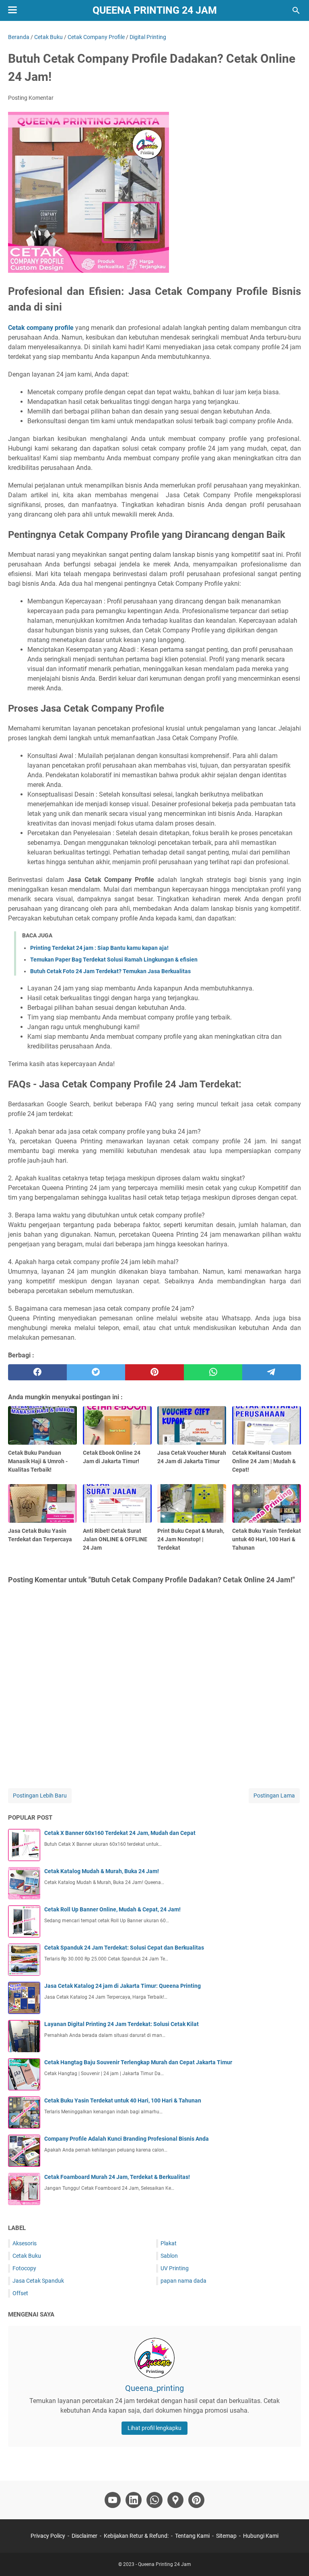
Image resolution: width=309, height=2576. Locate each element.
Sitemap (226, 2536)
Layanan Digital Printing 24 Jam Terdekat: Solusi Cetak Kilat (122, 2024)
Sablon (169, 2256)
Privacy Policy (48, 2536)
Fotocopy (24, 2268)
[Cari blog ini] (296, 10)
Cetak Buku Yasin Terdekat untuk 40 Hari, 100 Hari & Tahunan (123, 2100)
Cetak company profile (41, 328)
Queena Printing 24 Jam (155, 10)
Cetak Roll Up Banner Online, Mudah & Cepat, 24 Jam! (112, 1909)
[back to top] (293, 2558)
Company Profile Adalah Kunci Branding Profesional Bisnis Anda (127, 2139)
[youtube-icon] (113, 2500)
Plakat (169, 2243)
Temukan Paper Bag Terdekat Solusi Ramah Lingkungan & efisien (114, 960)
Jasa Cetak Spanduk (38, 2281)
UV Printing (175, 2268)
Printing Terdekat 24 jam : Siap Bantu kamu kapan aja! (99, 948)
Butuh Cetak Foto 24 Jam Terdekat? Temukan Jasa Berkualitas (110, 971)
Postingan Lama (274, 1796)
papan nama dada (183, 2281)
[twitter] (96, 1372)
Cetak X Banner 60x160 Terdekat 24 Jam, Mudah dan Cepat (120, 1833)
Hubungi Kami (261, 2536)
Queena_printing (154, 2388)
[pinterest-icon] (196, 2500)
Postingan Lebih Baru (40, 1796)
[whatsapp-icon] (154, 2500)
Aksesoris (25, 2243)
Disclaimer (84, 2536)
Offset (20, 2293)
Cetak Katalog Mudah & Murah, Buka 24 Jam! (102, 1871)
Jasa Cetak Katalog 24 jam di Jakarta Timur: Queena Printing (123, 1986)
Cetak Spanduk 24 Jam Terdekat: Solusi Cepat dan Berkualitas (124, 1948)
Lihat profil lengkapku (154, 2428)
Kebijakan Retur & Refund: (136, 2536)
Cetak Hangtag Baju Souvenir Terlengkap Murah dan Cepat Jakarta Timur (138, 2062)
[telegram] (272, 1372)
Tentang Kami (192, 2536)
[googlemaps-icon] (175, 2500)
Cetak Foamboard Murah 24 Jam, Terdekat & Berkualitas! (117, 2177)
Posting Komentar (31, 98)
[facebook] (37, 1372)
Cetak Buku (27, 2256)
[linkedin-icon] (134, 2500)
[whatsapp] (213, 1372)
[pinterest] (154, 1372)
